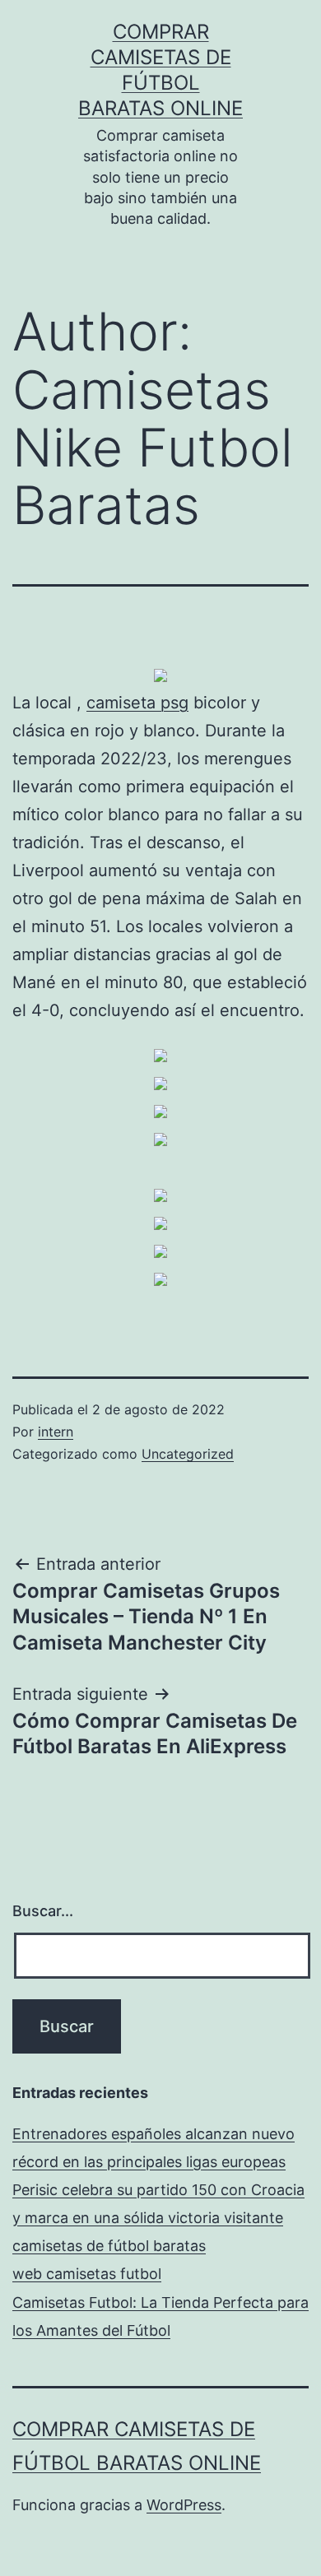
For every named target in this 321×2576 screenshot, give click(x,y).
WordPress (184, 2505)
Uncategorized (188, 1454)
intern (56, 1432)
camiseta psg (137, 703)
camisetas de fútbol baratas (109, 2246)
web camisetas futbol (87, 2274)
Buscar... (43, 1911)
